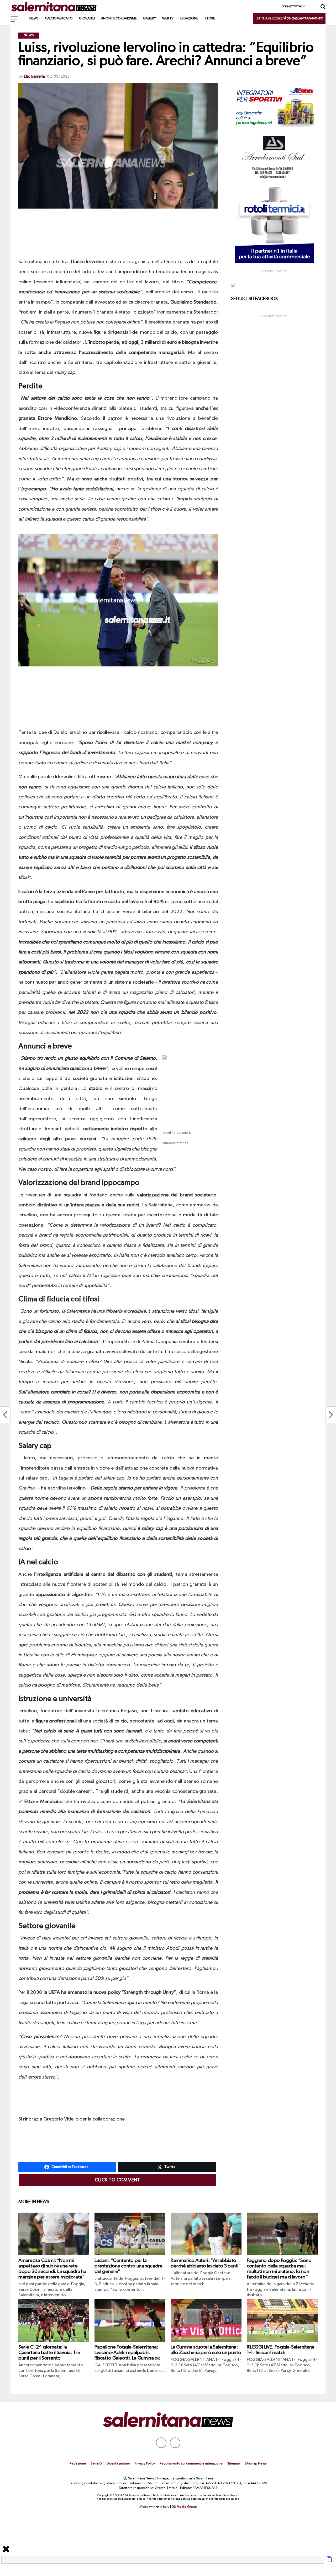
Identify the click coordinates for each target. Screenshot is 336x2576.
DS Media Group (184, 2507)
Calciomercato (59, 18)
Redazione (189, 18)
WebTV (168, 18)
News (34, 18)
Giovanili (87, 18)
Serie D (96, 2464)
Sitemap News (256, 2464)
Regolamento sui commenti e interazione (191, 2464)
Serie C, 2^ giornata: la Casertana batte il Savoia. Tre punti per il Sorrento (49, 2353)
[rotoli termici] (274, 262)
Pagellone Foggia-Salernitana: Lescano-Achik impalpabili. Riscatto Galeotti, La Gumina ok (127, 2353)
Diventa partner (118, 2464)
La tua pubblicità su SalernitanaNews (289, 18)
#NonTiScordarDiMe (119, 18)
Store (210, 18)
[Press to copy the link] (329, 2561)
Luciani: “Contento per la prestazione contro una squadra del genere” (128, 2266)
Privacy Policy (145, 2464)
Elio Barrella (34, 77)
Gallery (149, 18)
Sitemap (234, 2464)
